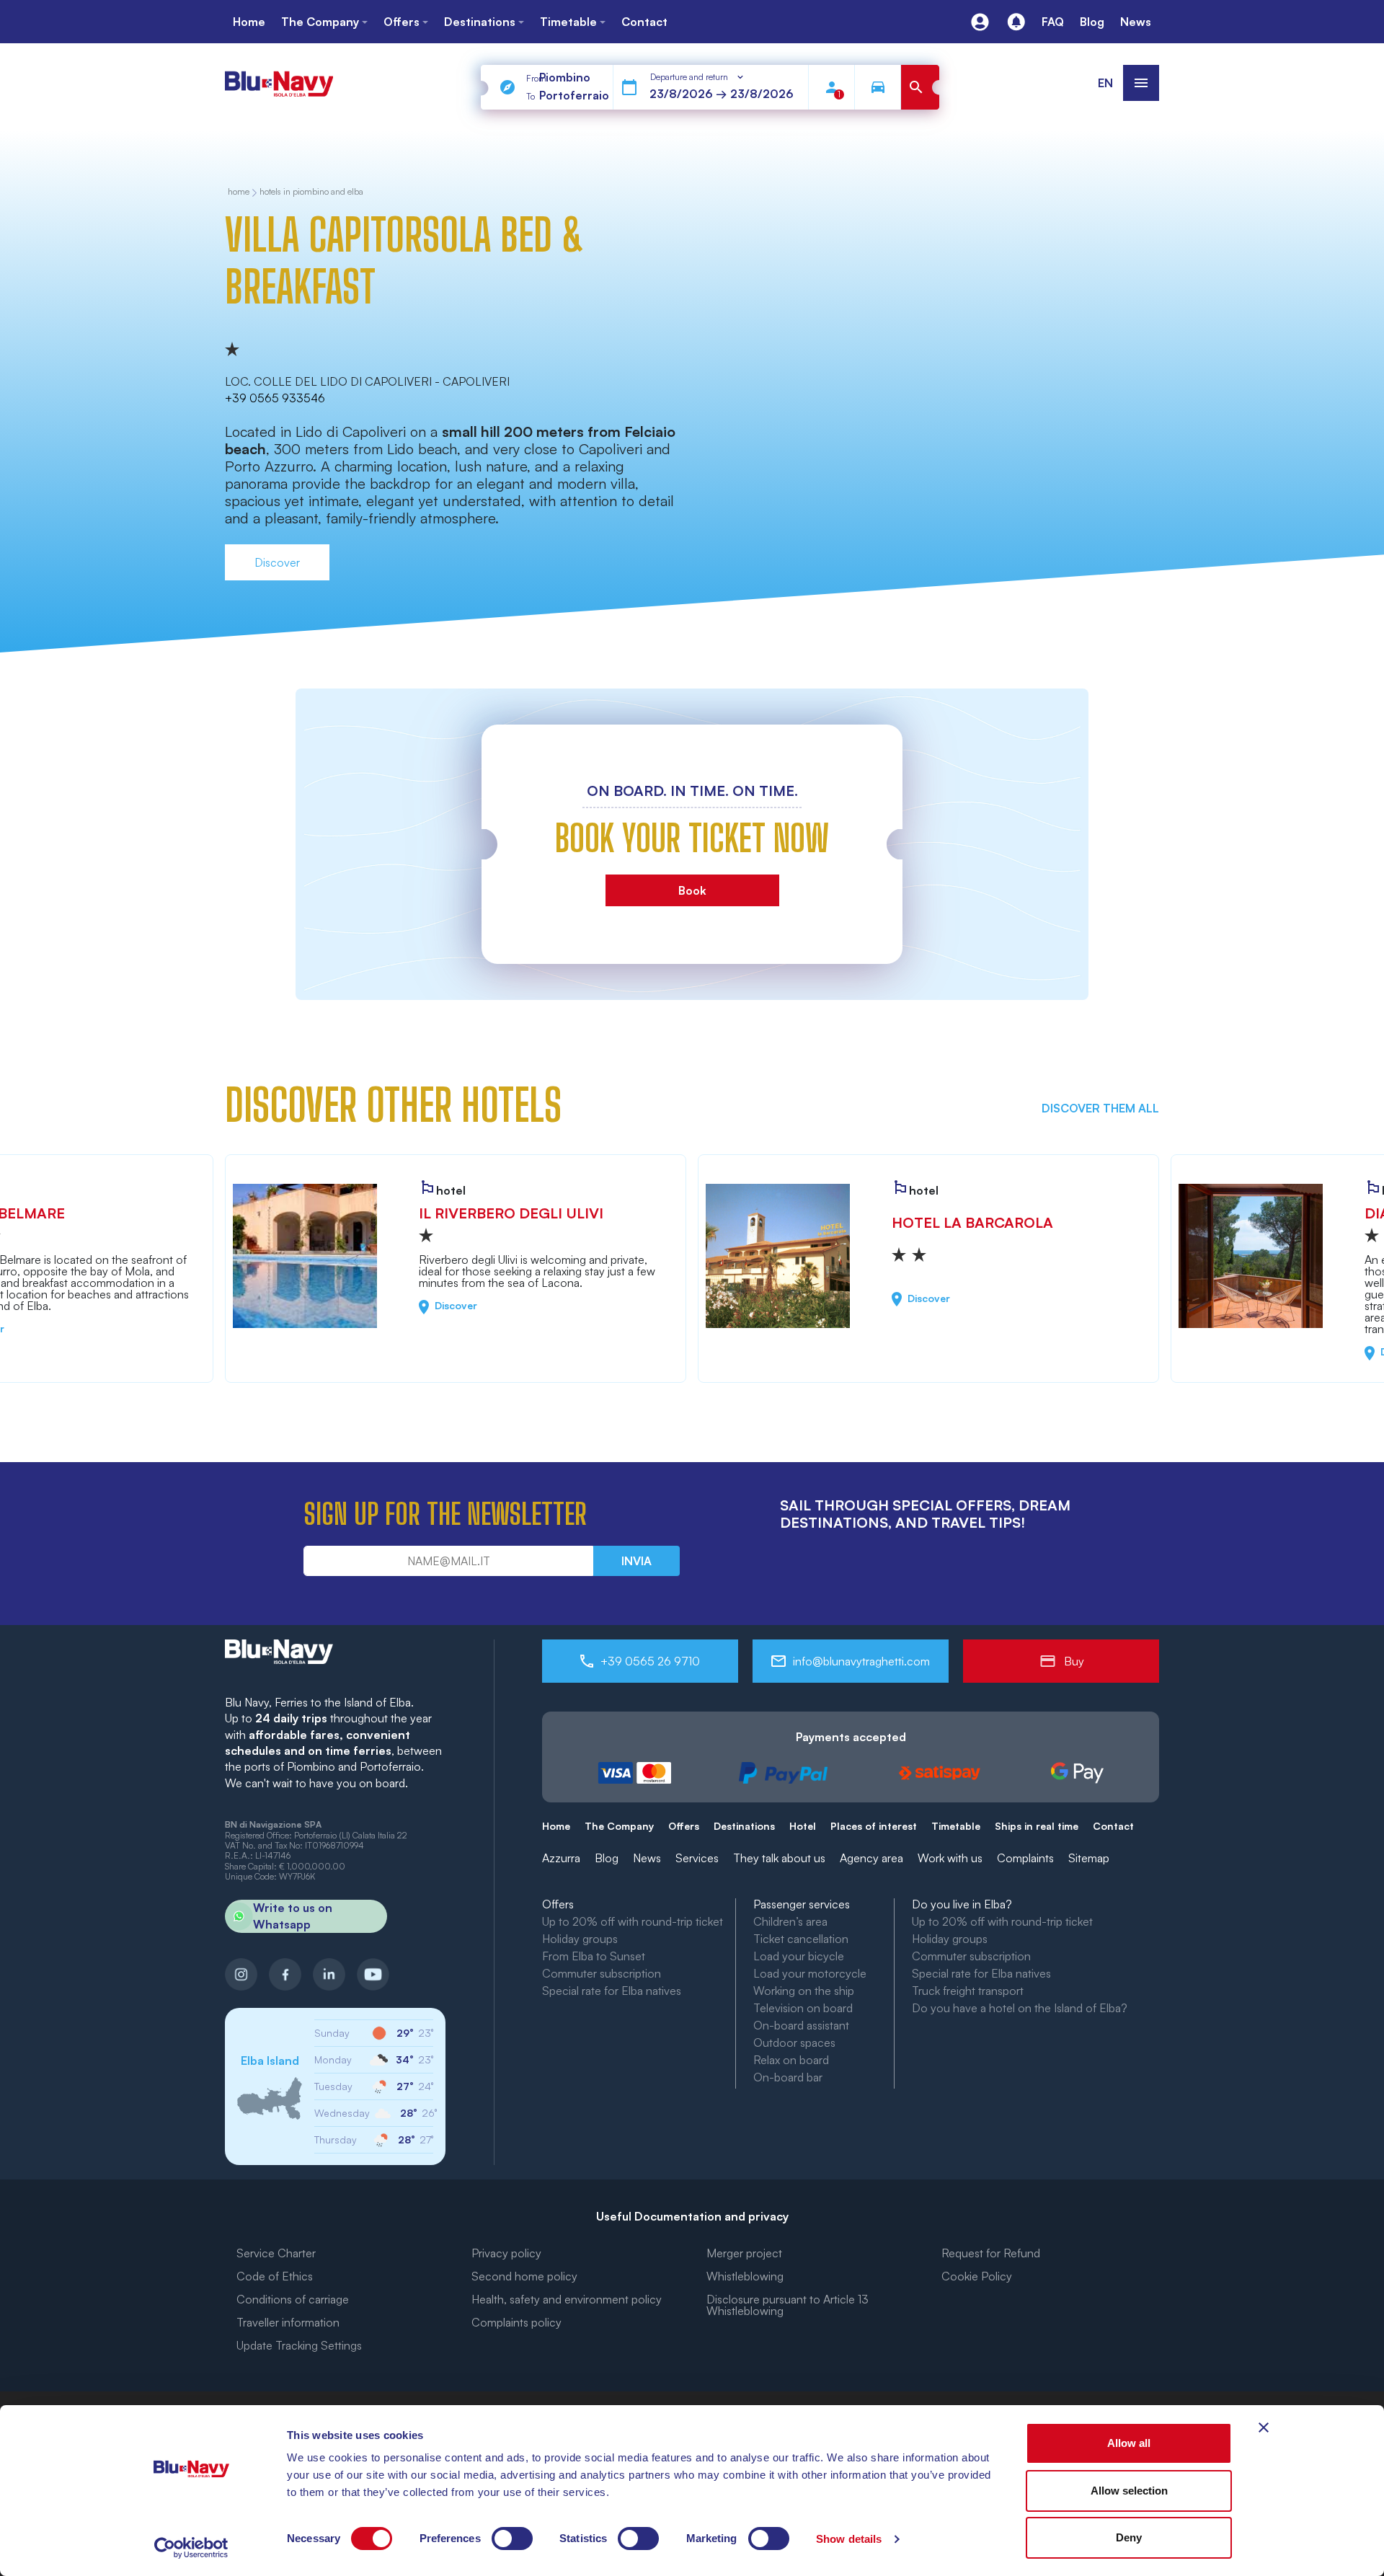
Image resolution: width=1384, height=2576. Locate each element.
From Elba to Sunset (594, 1956)
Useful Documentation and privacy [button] (692, 2216)
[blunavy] (279, 78)
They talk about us (779, 1858)
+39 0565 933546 (275, 398)
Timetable (956, 1826)
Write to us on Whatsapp (293, 1916)
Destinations (744, 1826)
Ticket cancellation (801, 1939)
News (647, 1858)
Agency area (871, 1858)
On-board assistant (801, 2025)
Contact (1113, 1826)
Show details (849, 2539)
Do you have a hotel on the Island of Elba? (1020, 2008)
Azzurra (561, 1858)
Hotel (803, 1826)
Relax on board (791, 2060)
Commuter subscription (602, 1973)
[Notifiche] (1016, 22)
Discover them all (1100, 1108)
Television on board (803, 2008)
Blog (607, 1858)
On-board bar (788, 2077)
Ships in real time (1037, 1826)
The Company (619, 1826)
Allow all (1129, 2443)
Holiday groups (580, 1939)
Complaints (1025, 1858)
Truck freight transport (968, 1991)
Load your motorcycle (810, 1973)
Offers (684, 1826)
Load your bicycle (799, 1956)
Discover (277, 562)
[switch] (512, 2539)
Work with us (950, 1858)
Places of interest (874, 1826)
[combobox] (698, 77)
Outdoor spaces (794, 2042)
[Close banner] (1264, 2427)
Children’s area (790, 1921)
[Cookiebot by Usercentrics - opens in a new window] (191, 2548)
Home (556, 1826)
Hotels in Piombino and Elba (311, 192)
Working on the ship (804, 1991)
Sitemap (1089, 1858)
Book (692, 890)
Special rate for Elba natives (612, 1991)
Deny (1129, 2537)
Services (697, 1858)
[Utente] (980, 22)
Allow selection (1129, 2491)
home (239, 192)
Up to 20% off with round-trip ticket (633, 1921)
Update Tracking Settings (299, 2345)
